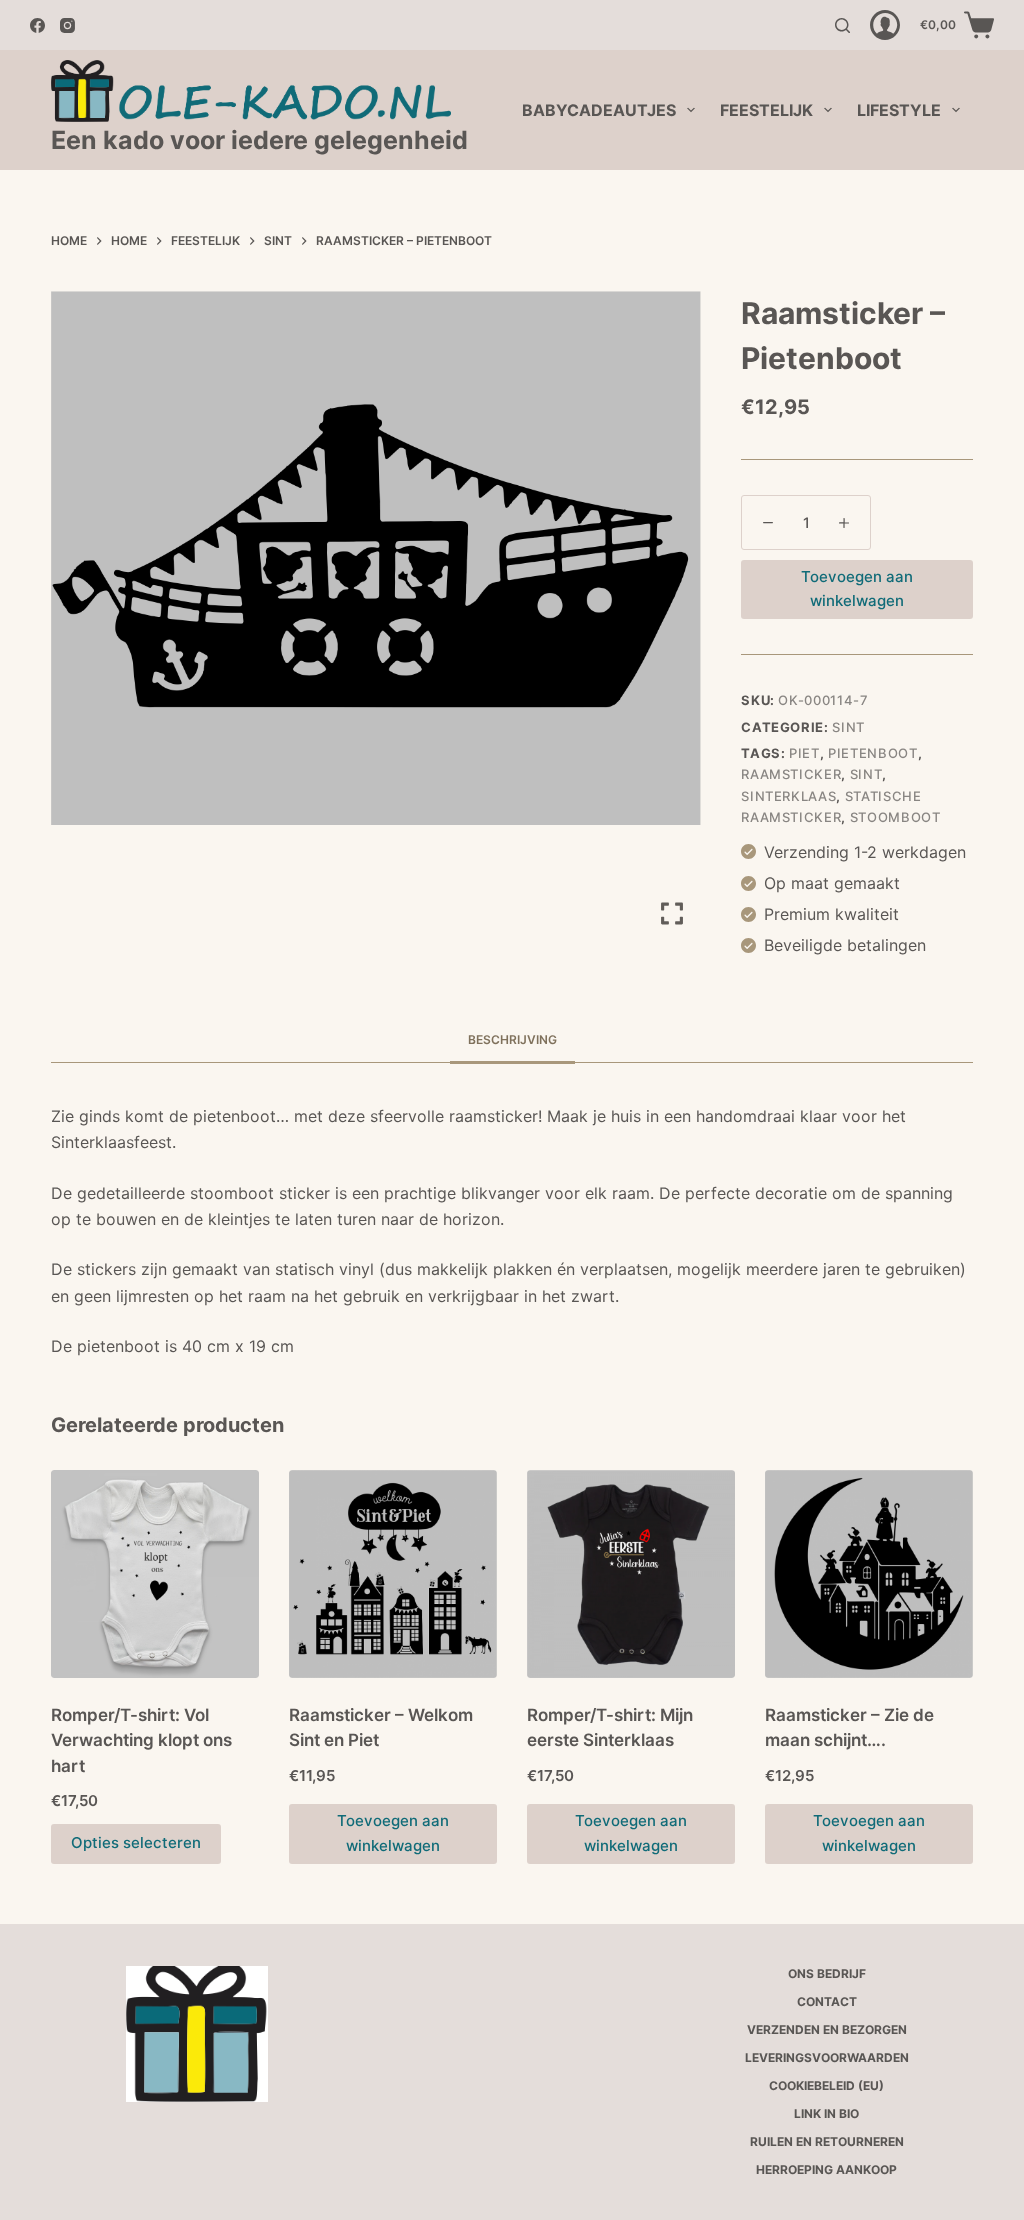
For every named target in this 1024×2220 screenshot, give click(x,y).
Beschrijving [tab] (512, 1039)
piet (804, 753)
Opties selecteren (136, 1842)
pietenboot (873, 753)
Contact (827, 2001)
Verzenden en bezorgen (827, 2029)
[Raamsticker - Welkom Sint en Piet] (393, 1574)
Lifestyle (899, 110)
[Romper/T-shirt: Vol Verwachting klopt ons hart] (155, 1574)
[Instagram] (67, 25)
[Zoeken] (842, 25)
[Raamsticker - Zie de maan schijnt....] (869, 1574)
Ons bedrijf (827, 1973)
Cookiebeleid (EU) (826, 2085)
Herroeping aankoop (826, 2169)
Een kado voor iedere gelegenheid (259, 140)
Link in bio (826, 2113)
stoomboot (895, 817)
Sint (848, 727)
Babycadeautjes (599, 110)
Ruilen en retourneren (827, 2141)
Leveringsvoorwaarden (827, 2057)
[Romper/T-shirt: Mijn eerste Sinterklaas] (631, 1574)
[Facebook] (37, 25)
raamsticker (791, 774)
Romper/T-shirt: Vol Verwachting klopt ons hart (141, 1740)
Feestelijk (766, 110)
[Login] (885, 25)
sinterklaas (788, 796)
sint (866, 774)
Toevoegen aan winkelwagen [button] (393, 1833)
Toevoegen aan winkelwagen (857, 589)
